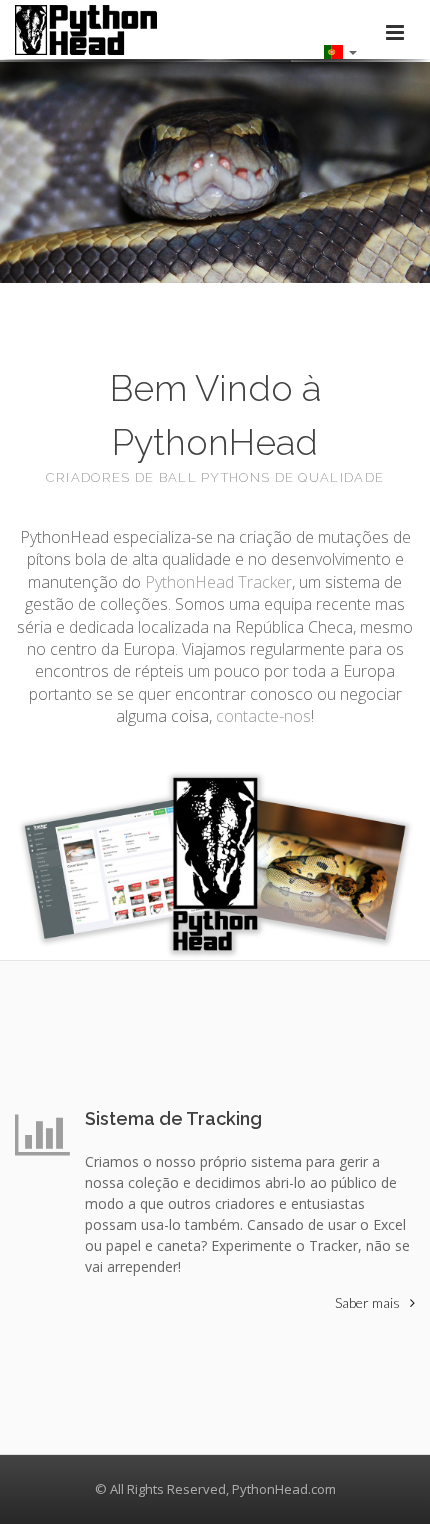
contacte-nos (263, 716)
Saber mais (367, 1302)
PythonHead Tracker (218, 582)
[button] (340, 51)
